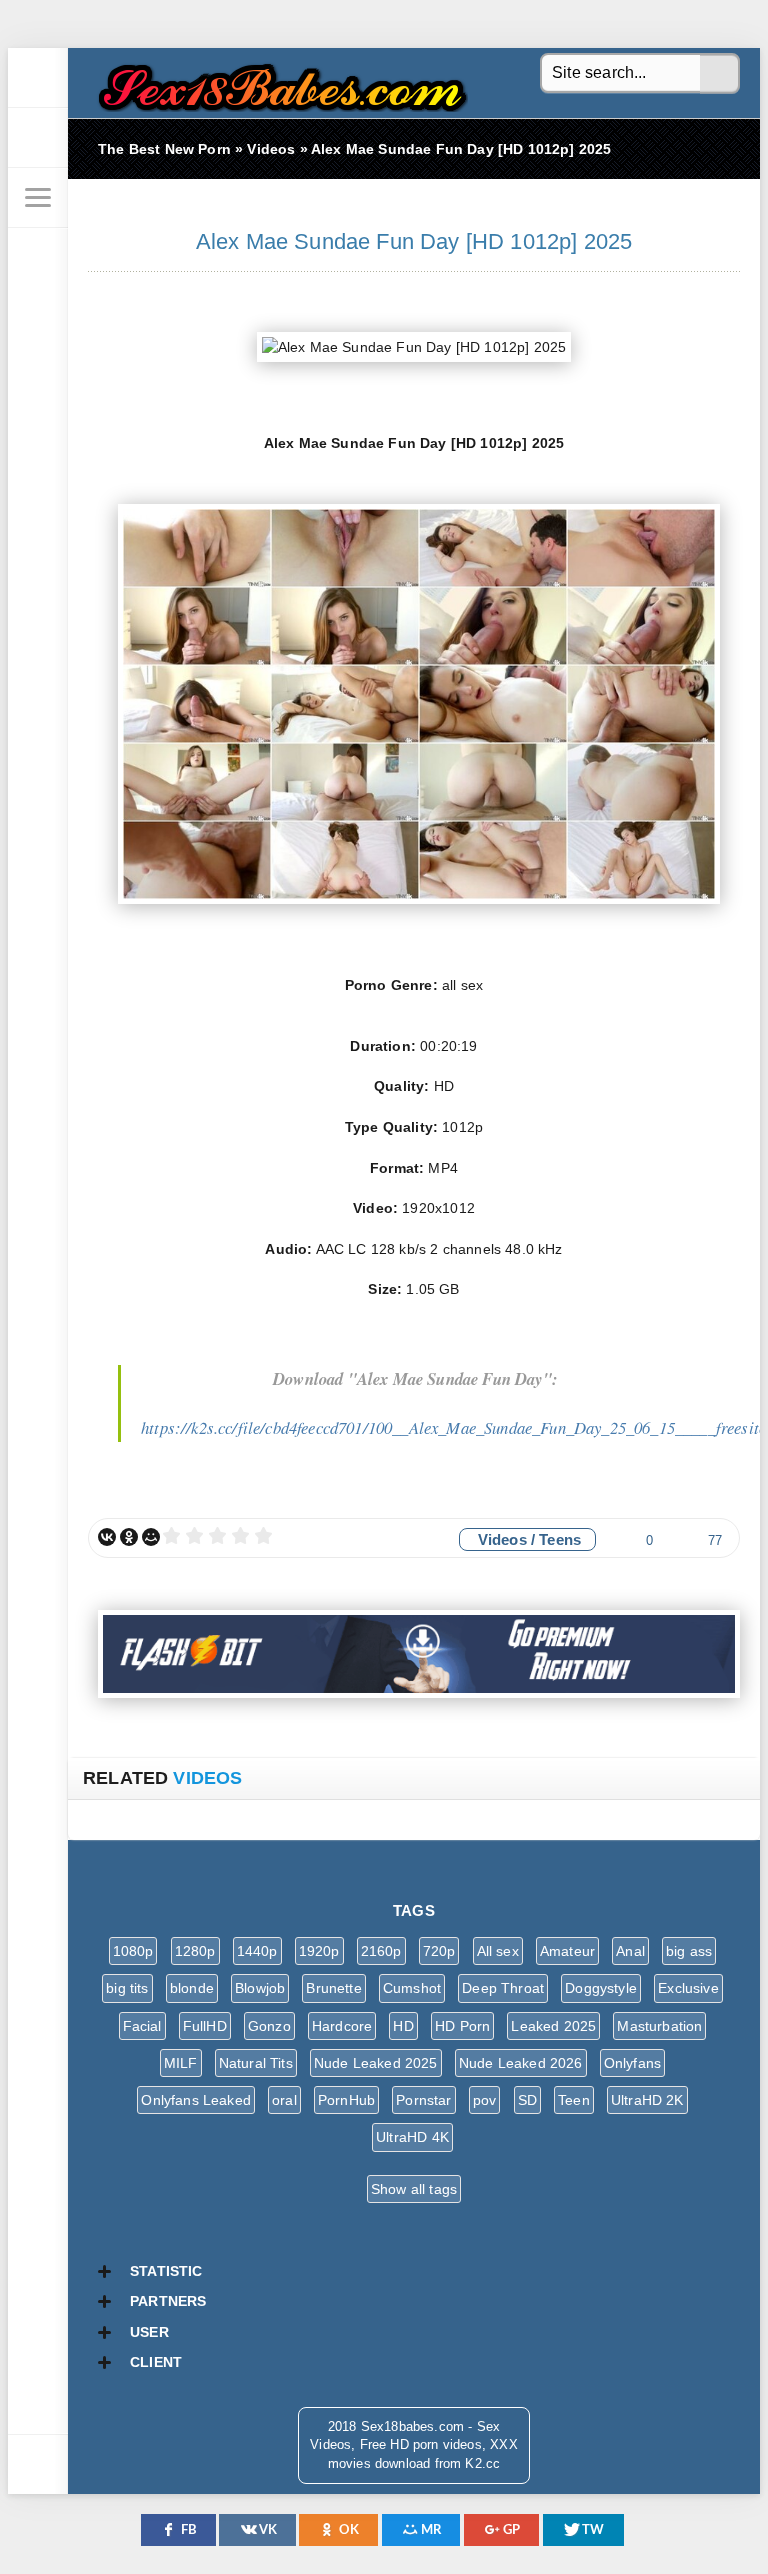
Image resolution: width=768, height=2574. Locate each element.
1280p (195, 1951)
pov (485, 2100)
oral (284, 2100)
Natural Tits (256, 2063)
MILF (181, 2063)
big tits (127, 1988)
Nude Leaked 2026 (521, 2063)
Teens (560, 1539)
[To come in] (38, 138)
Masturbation (659, 2026)
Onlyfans (632, 2063)
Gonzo (269, 2026)
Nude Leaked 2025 (376, 2063)
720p (439, 1951)
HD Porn (462, 2026)
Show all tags (414, 2189)
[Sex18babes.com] (38, 78)
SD (527, 2100)
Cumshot (412, 1988)
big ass (689, 1951)
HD (403, 2026)
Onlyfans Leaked (196, 2100)
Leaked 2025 (553, 2026)
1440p (257, 1951)
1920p (319, 1951)
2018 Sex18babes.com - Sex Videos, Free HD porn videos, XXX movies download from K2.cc (278, 82)
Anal (630, 1951)
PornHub (346, 2100)
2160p (381, 1951)
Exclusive (688, 1988)
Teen (574, 2100)
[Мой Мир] (151, 1537)
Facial (142, 2026)
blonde (192, 1988)
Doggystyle (601, 1988)
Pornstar (423, 2100)
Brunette (333, 1988)
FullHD (205, 2026)
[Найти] (720, 74)
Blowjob (260, 1988)
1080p (133, 1951)
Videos (502, 1539)
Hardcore (342, 2026)
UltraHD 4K (412, 2137)
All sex (498, 1951)
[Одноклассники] (129, 1537)
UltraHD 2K (647, 2100)
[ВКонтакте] (107, 1537)
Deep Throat (503, 1988)
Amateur (567, 1951)
